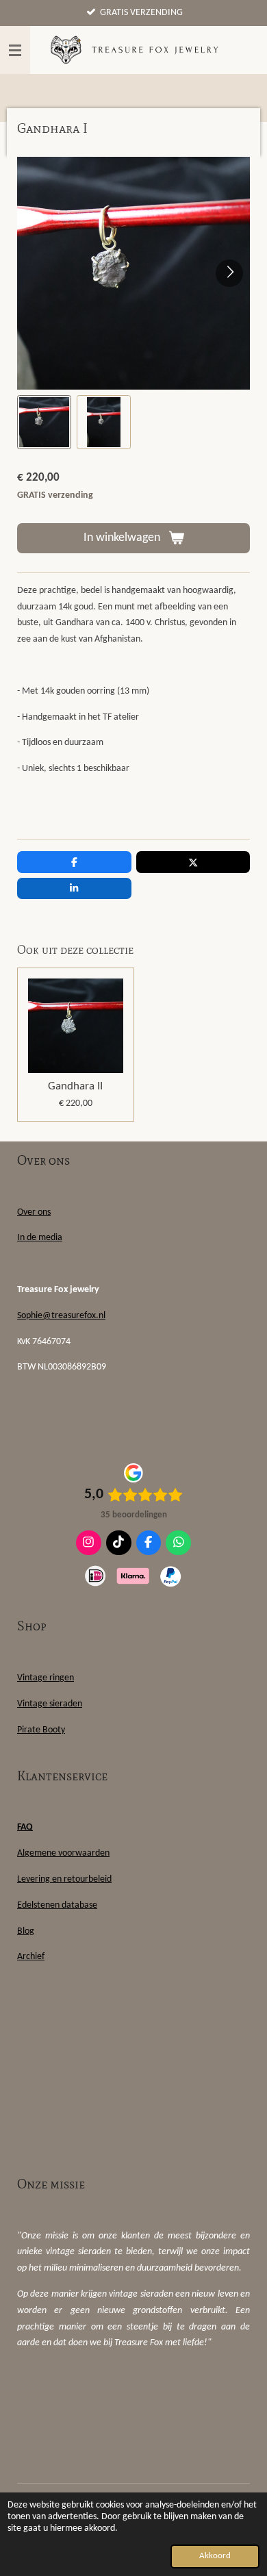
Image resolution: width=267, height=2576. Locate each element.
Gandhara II (75, 1086)
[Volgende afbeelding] (229, 273)
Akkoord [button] (215, 2556)
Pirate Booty (41, 1730)
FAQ (25, 1827)
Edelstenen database (57, 1905)
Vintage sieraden (50, 1704)
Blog (26, 1931)
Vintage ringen (46, 1678)
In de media (40, 1238)
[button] (44, 422)
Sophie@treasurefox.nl (61, 1316)
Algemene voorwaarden (63, 1853)
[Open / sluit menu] (15, 50)
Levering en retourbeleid (64, 1879)
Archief (31, 1957)
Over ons (34, 1212)
